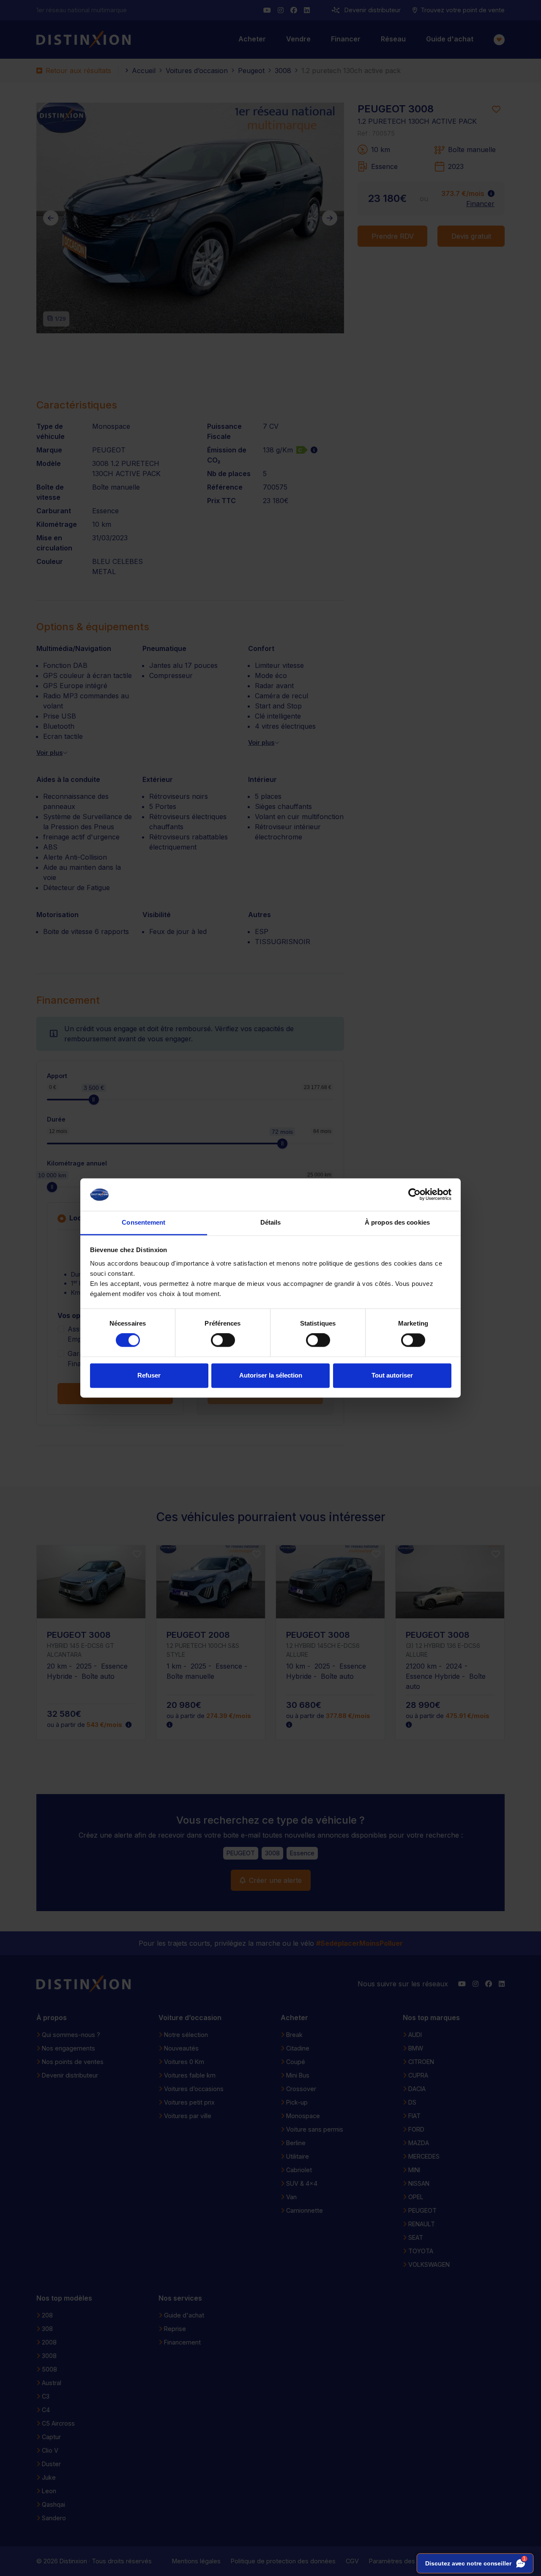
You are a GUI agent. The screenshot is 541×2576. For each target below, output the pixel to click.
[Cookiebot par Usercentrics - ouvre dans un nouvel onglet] (414, 1195)
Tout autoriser (392, 1375)
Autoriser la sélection (271, 1375)
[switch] (223, 1340)
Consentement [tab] (143, 1222)
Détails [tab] (271, 1222)
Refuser (149, 1375)
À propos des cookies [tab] (397, 1222)
